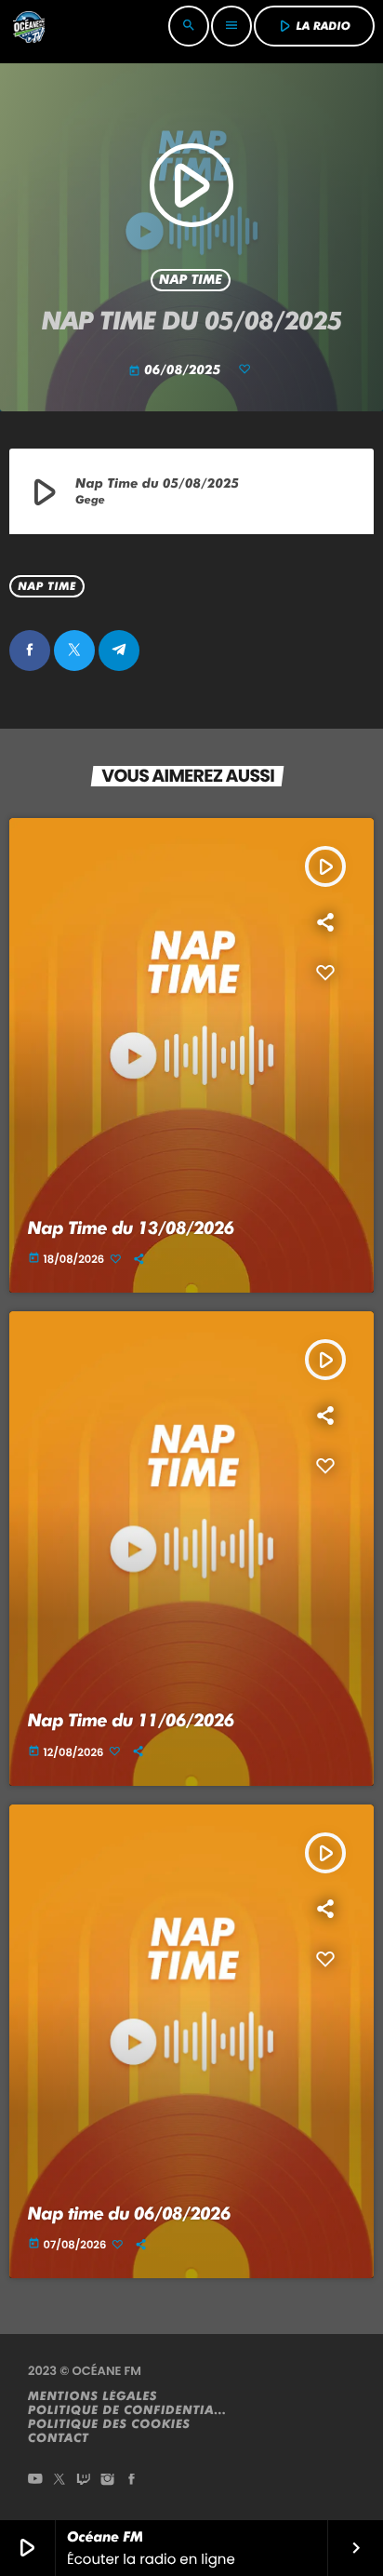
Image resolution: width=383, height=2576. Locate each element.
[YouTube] (35, 2481)
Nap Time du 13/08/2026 (131, 1228)
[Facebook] (132, 2481)
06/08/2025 (176, 370)
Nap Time (191, 280)
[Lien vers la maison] (29, 26)
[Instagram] (108, 2481)
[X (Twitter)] (59, 2481)
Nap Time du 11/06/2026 (131, 1720)
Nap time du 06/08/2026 (129, 2214)
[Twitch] (84, 2481)
